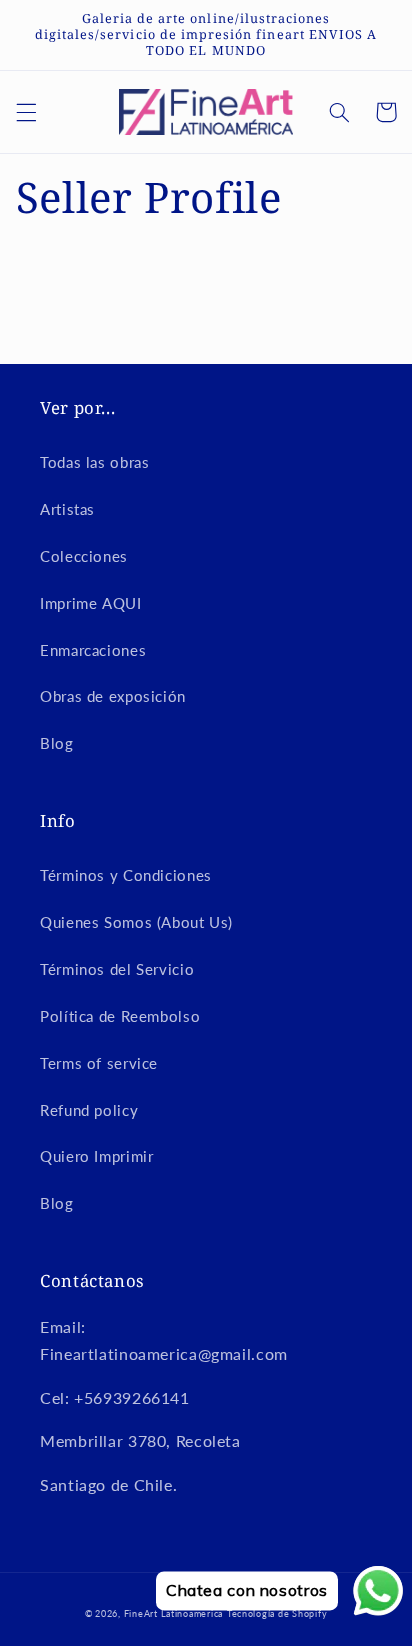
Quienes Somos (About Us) (136, 922)
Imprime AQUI (91, 603)
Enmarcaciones (93, 650)
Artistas (67, 509)
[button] (26, 112)
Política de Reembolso (120, 1016)
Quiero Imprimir (96, 1156)
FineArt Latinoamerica (173, 1613)
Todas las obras (94, 462)
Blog (57, 743)
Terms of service (99, 1063)
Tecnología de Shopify (277, 1613)
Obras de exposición (113, 696)
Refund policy (89, 1110)
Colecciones (84, 556)
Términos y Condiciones (126, 875)
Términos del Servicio (117, 969)
